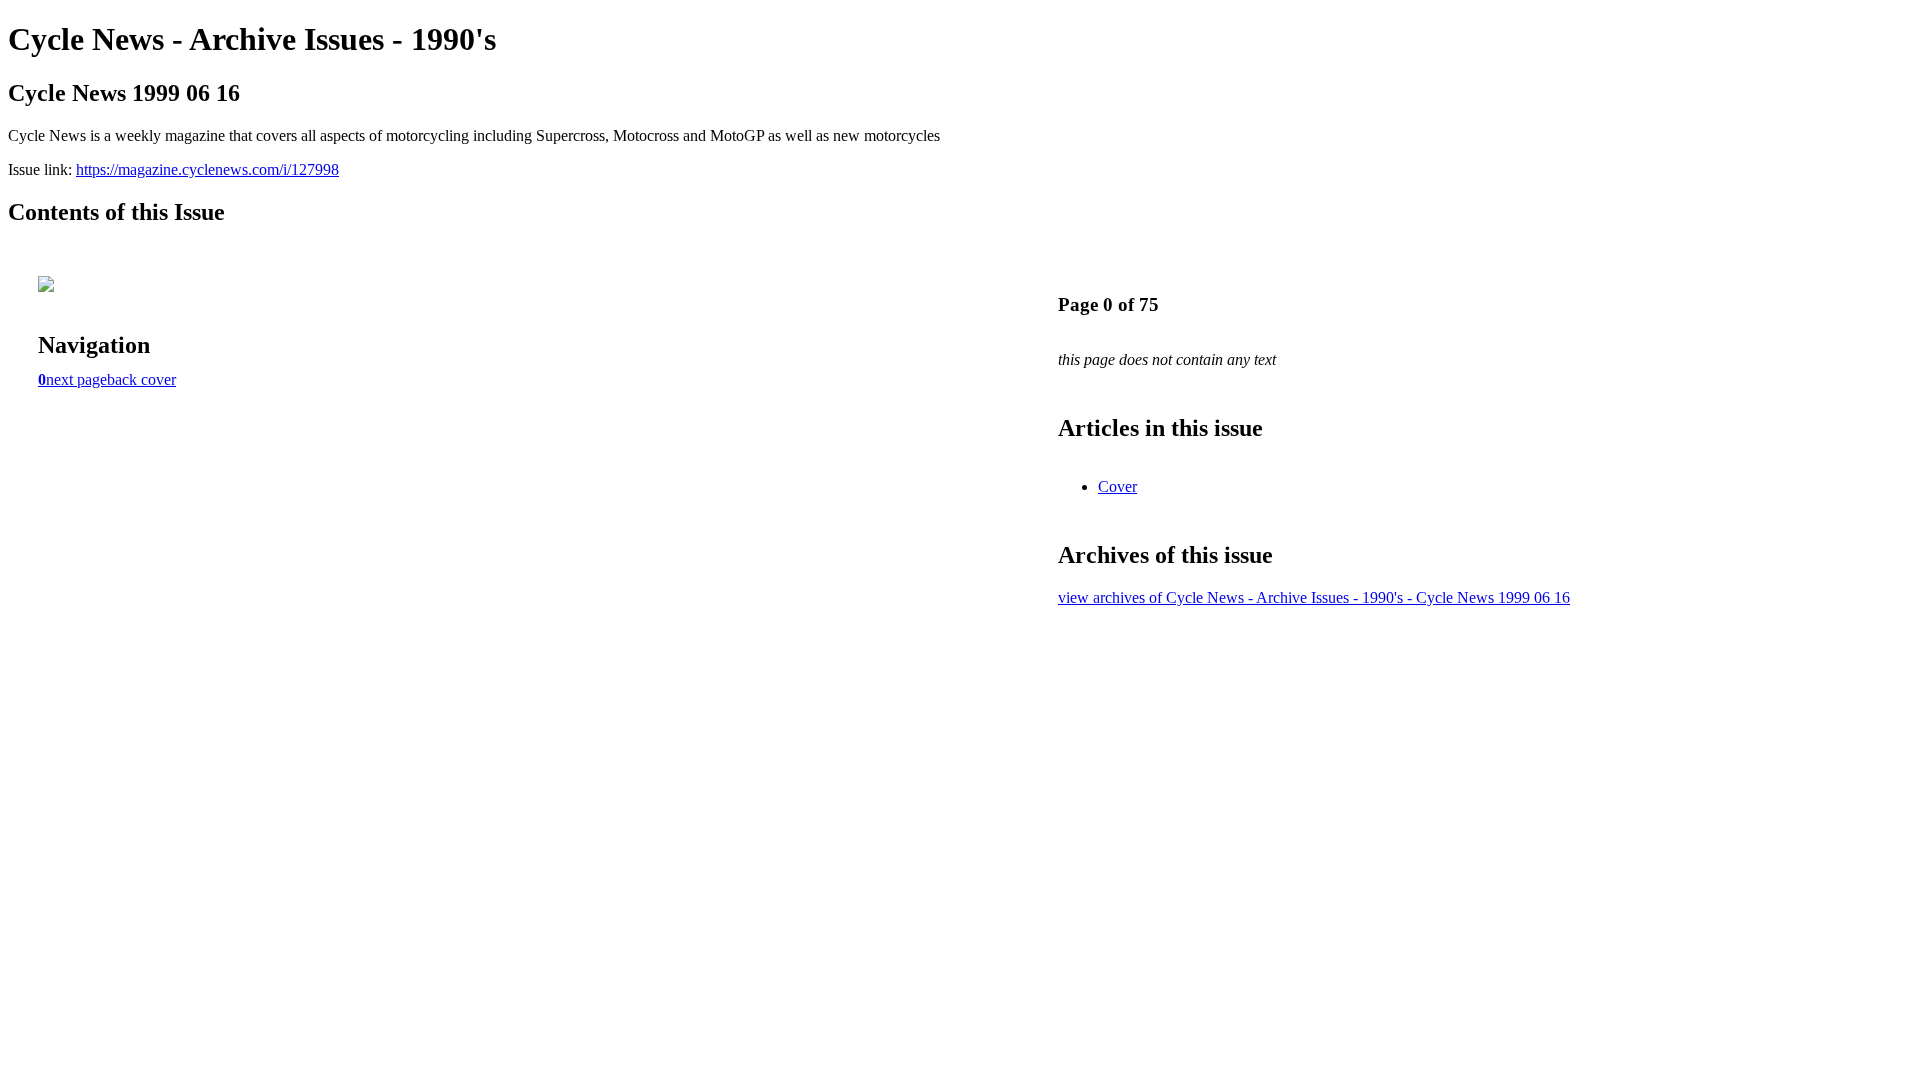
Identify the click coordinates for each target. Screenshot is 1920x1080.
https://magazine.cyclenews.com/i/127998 (207, 169)
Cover (1117, 486)
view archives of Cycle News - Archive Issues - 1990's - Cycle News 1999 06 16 (1314, 597)
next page (76, 379)
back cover (141, 379)
